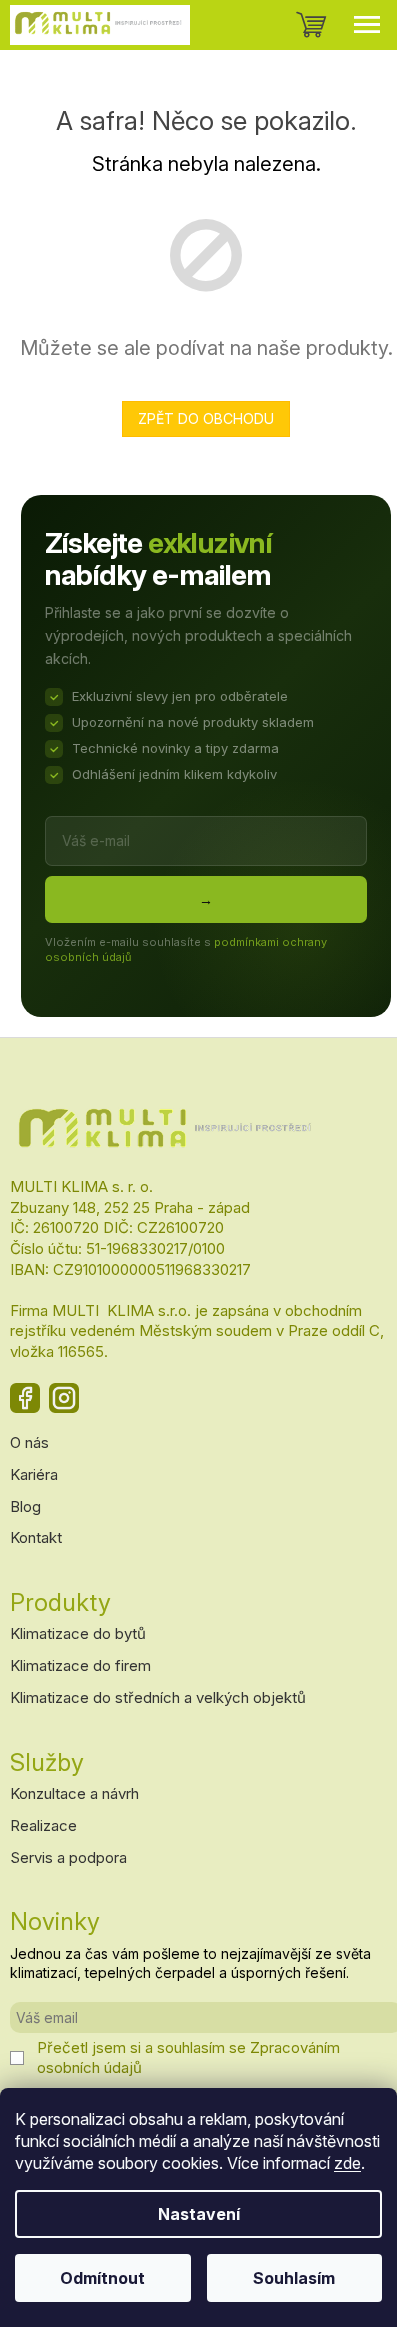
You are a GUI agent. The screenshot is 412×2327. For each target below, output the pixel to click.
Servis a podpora (68, 1857)
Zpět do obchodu (206, 418)
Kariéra (34, 1474)
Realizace (43, 1825)
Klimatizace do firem (80, 1665)
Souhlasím (294, 2278)
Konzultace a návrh (74, 1793)
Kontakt (36, 1537)
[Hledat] (262, 25)
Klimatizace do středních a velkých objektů (158, 1697)
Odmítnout (102, 2278)
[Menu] (367, 25)
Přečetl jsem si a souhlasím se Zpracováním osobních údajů (188, 2057)
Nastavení (199, 2214)
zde (347, 2163)
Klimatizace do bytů (78, 1633)
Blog (25, 1506)
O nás (29, 1442)
